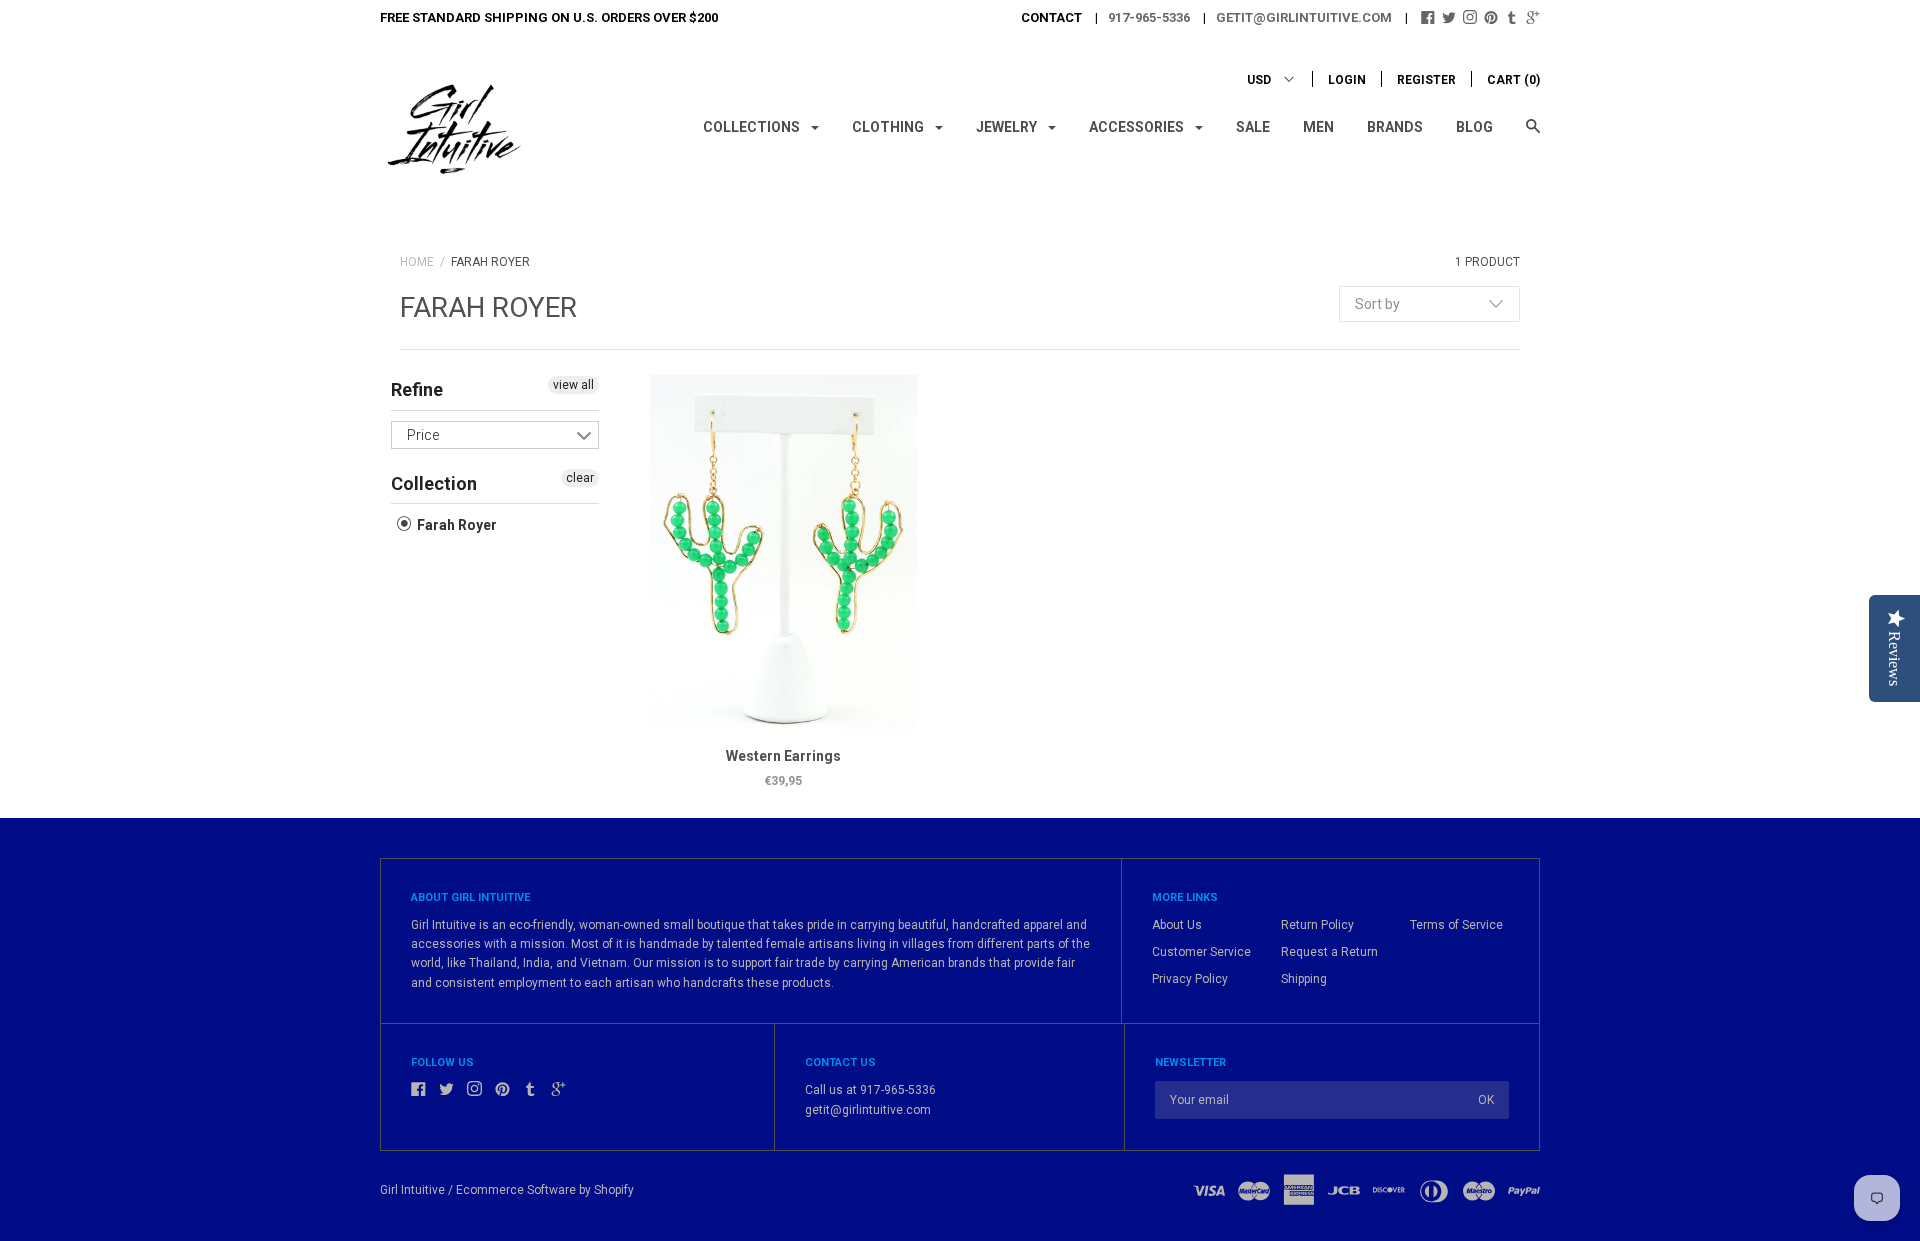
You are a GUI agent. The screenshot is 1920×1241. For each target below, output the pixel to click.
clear (580, 478)
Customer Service (1201, 952)
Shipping (1304, 979)
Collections (753, 127)
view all (573, 385)
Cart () (1513, 80)
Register (1426, 80)
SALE (1253, 127)
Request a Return (1329, 952)
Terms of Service (1456, 925)
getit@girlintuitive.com (1304, 17)
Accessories (1138, 127)
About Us (1177, 925)
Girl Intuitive (412, 1190)
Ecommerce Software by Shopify (545, 1190)
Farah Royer (455, 525)
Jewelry (1008, 127)
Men (1318, 127)
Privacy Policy (1190, 979)
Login (1347, 80)
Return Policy (1317, 925)
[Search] (1533, 135)
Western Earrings (783, 756)
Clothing (889, 127)
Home (417, 262)
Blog (1474, 127)
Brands (1395, 127)
